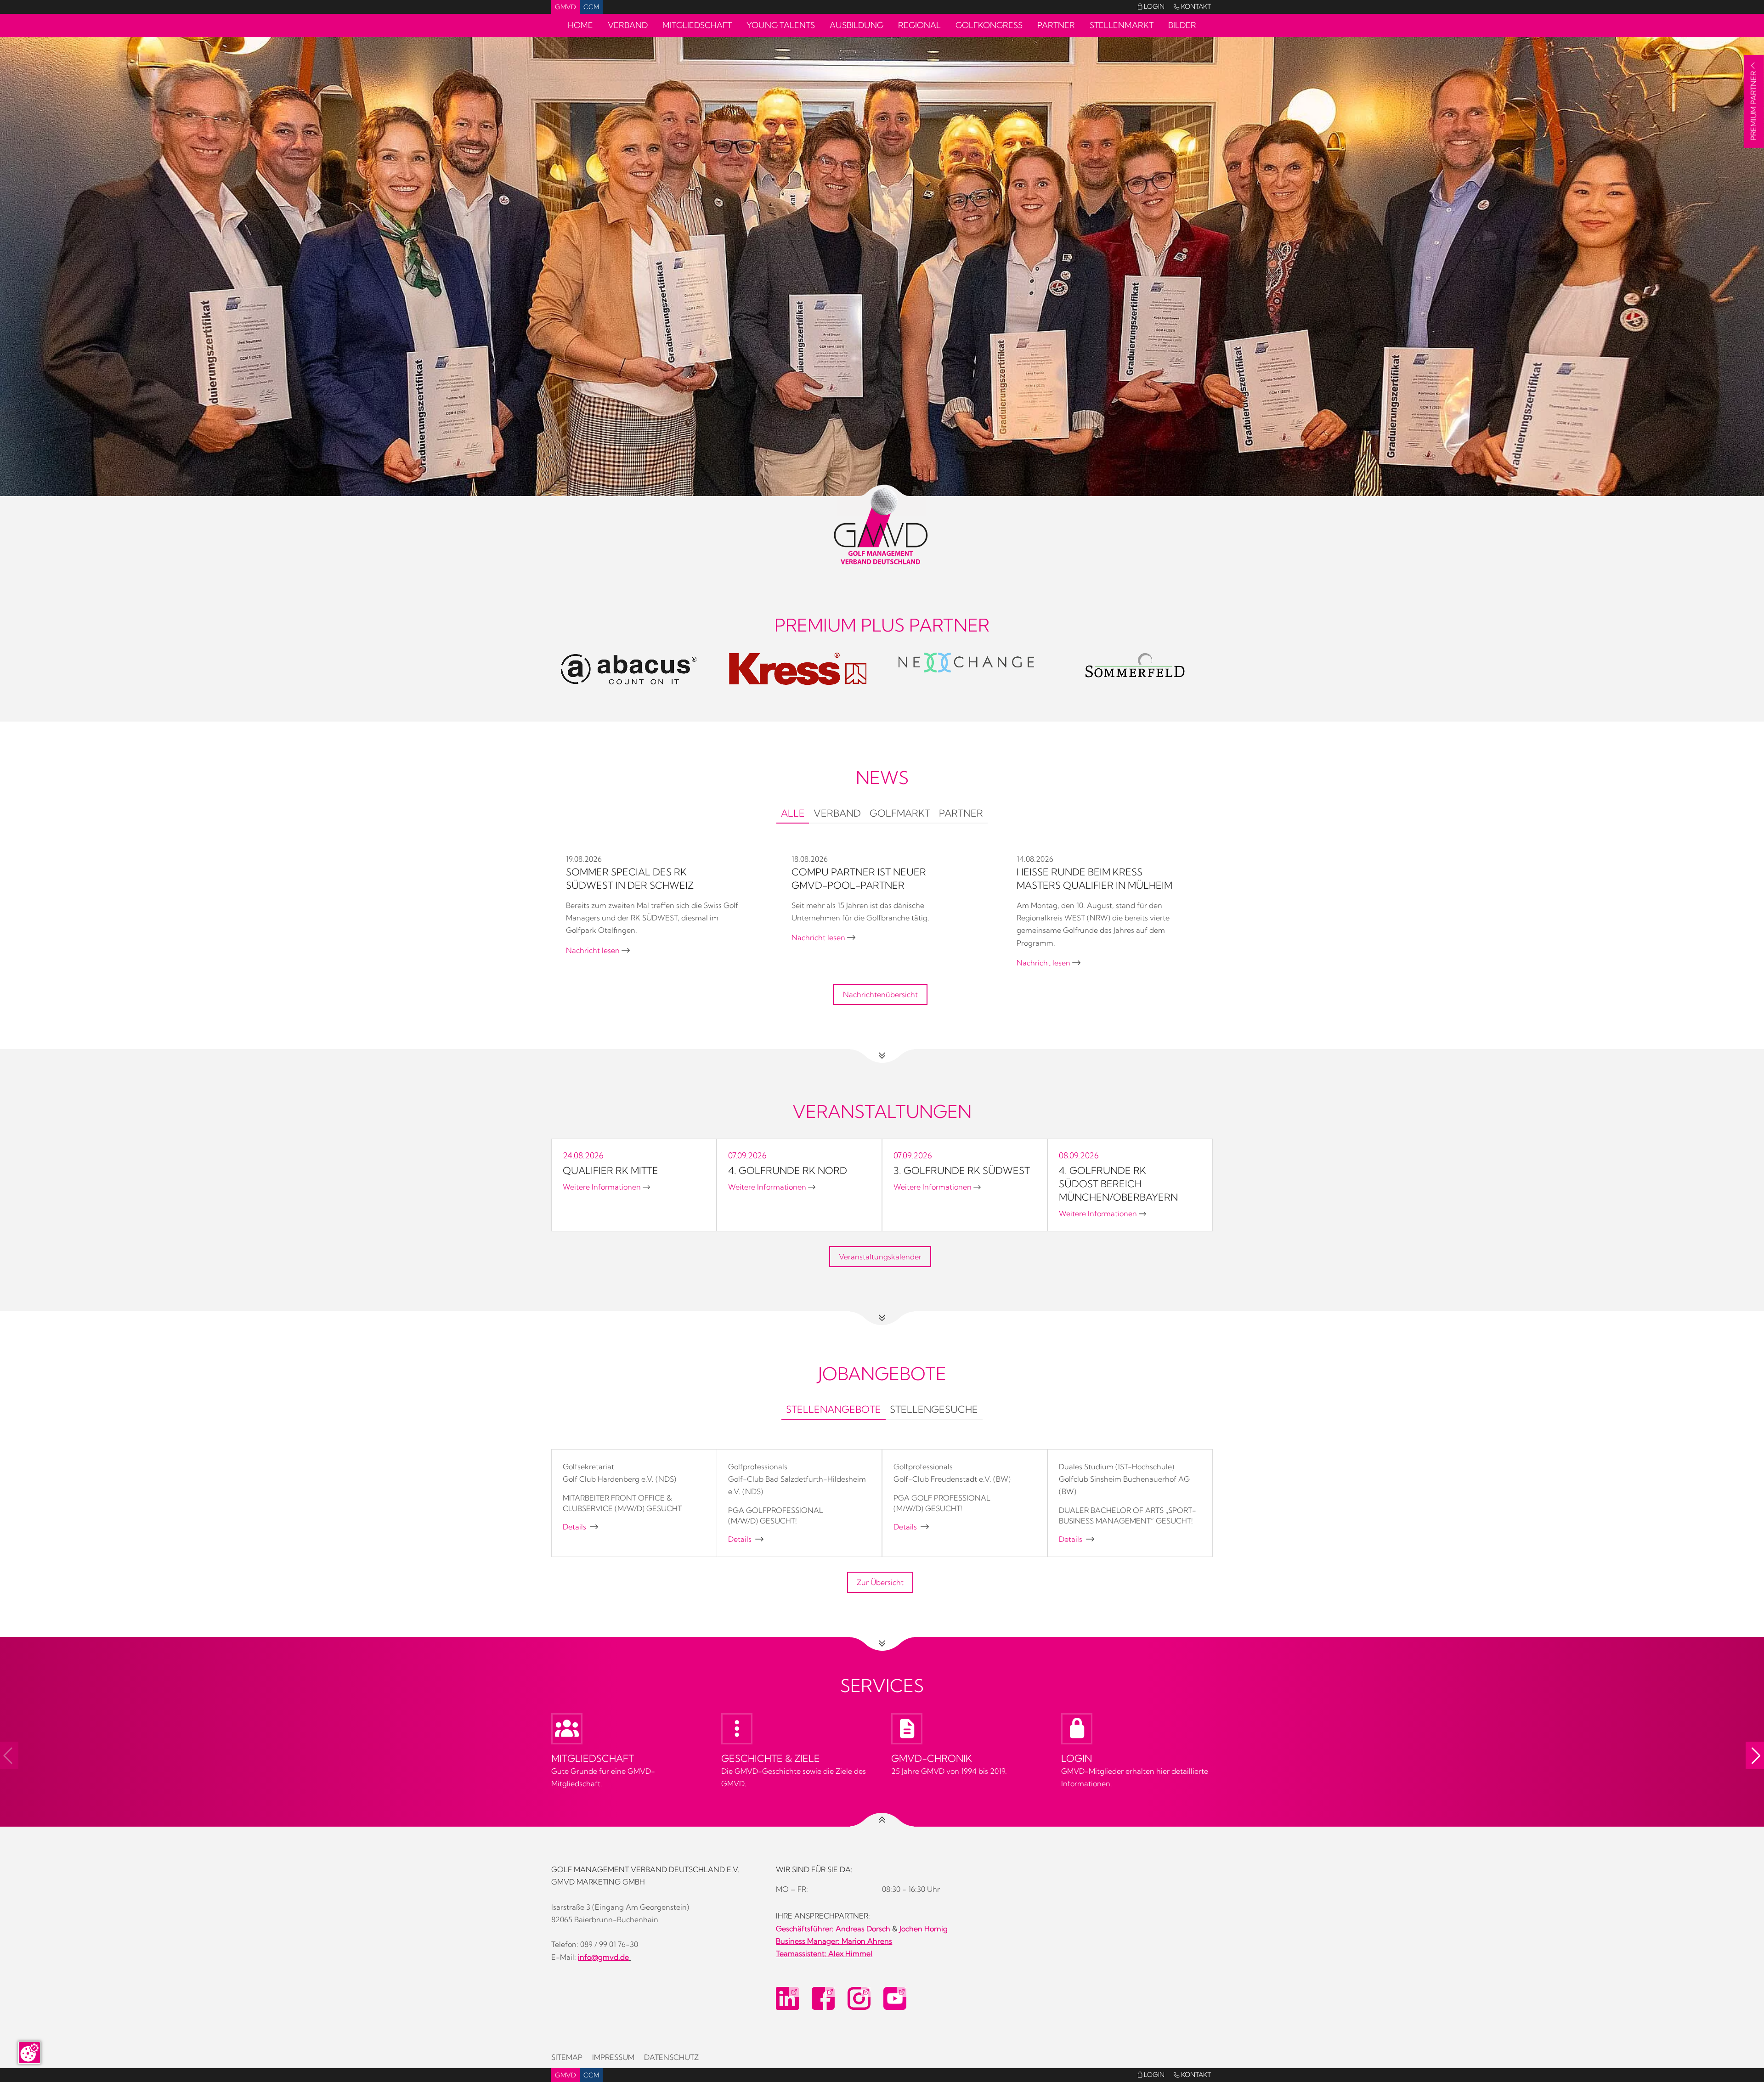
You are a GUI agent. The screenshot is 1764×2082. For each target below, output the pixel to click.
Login (1151, 6)
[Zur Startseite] (882, 527)
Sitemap (567, 2057)
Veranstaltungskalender (880, 1257)
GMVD (565, 7)
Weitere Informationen (606, 1187)
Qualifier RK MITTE (611, 1170)
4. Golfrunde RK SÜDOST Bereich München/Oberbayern (1118, 1184)
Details (580, 1527)
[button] (1755, 1755)
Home (580, 25)
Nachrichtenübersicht (880, 994)
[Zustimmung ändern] (29, 2053)
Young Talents (781, 25)
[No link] (882, 432)
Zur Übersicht (880, 1582)
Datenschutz (671, 2057)
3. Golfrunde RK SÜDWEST (962, 1170)
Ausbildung (857, 25)
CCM (591, 7)
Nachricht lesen (598, 950)
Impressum (613, 2057)
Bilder (1182, 25)
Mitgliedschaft (697, 25)
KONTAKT (1192, 6)
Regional (919, 25)
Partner (1056, 25)
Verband (628, 25)
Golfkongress (989, 25)
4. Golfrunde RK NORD (788, 1170)
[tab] (793, 814)
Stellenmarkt (1122, 25)
